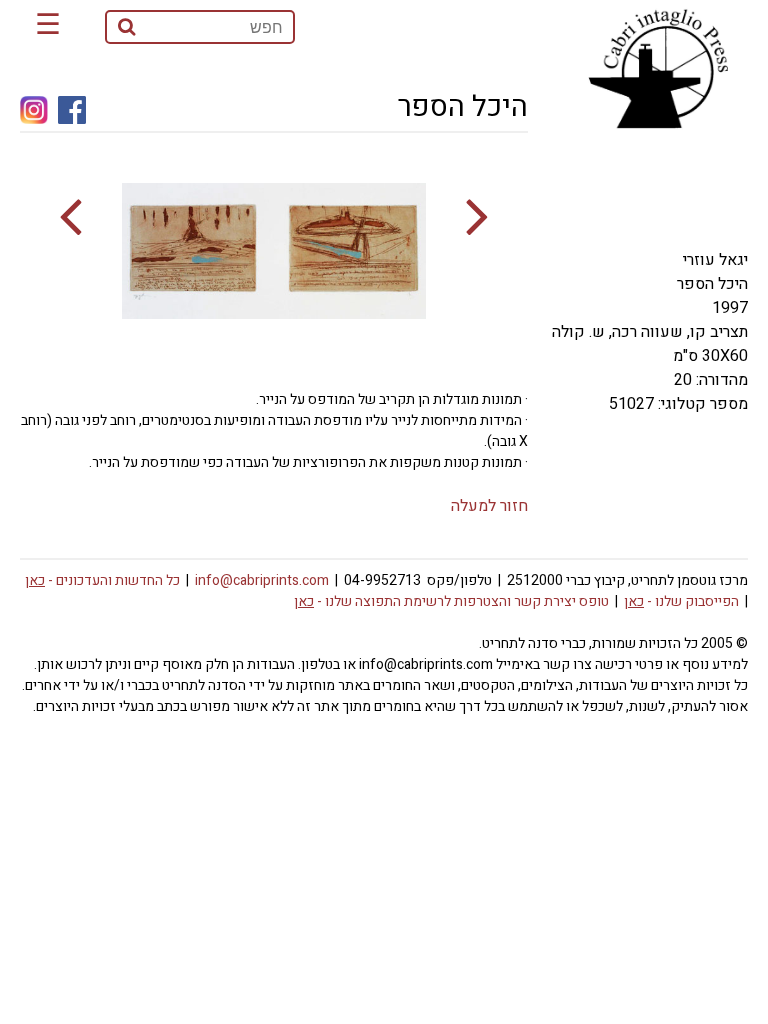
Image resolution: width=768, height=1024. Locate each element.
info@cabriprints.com (262, 580)
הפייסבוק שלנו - (681, 601)
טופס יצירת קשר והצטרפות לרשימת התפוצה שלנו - (451, 601)
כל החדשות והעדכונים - (102, 580)
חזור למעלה (489, 506)
